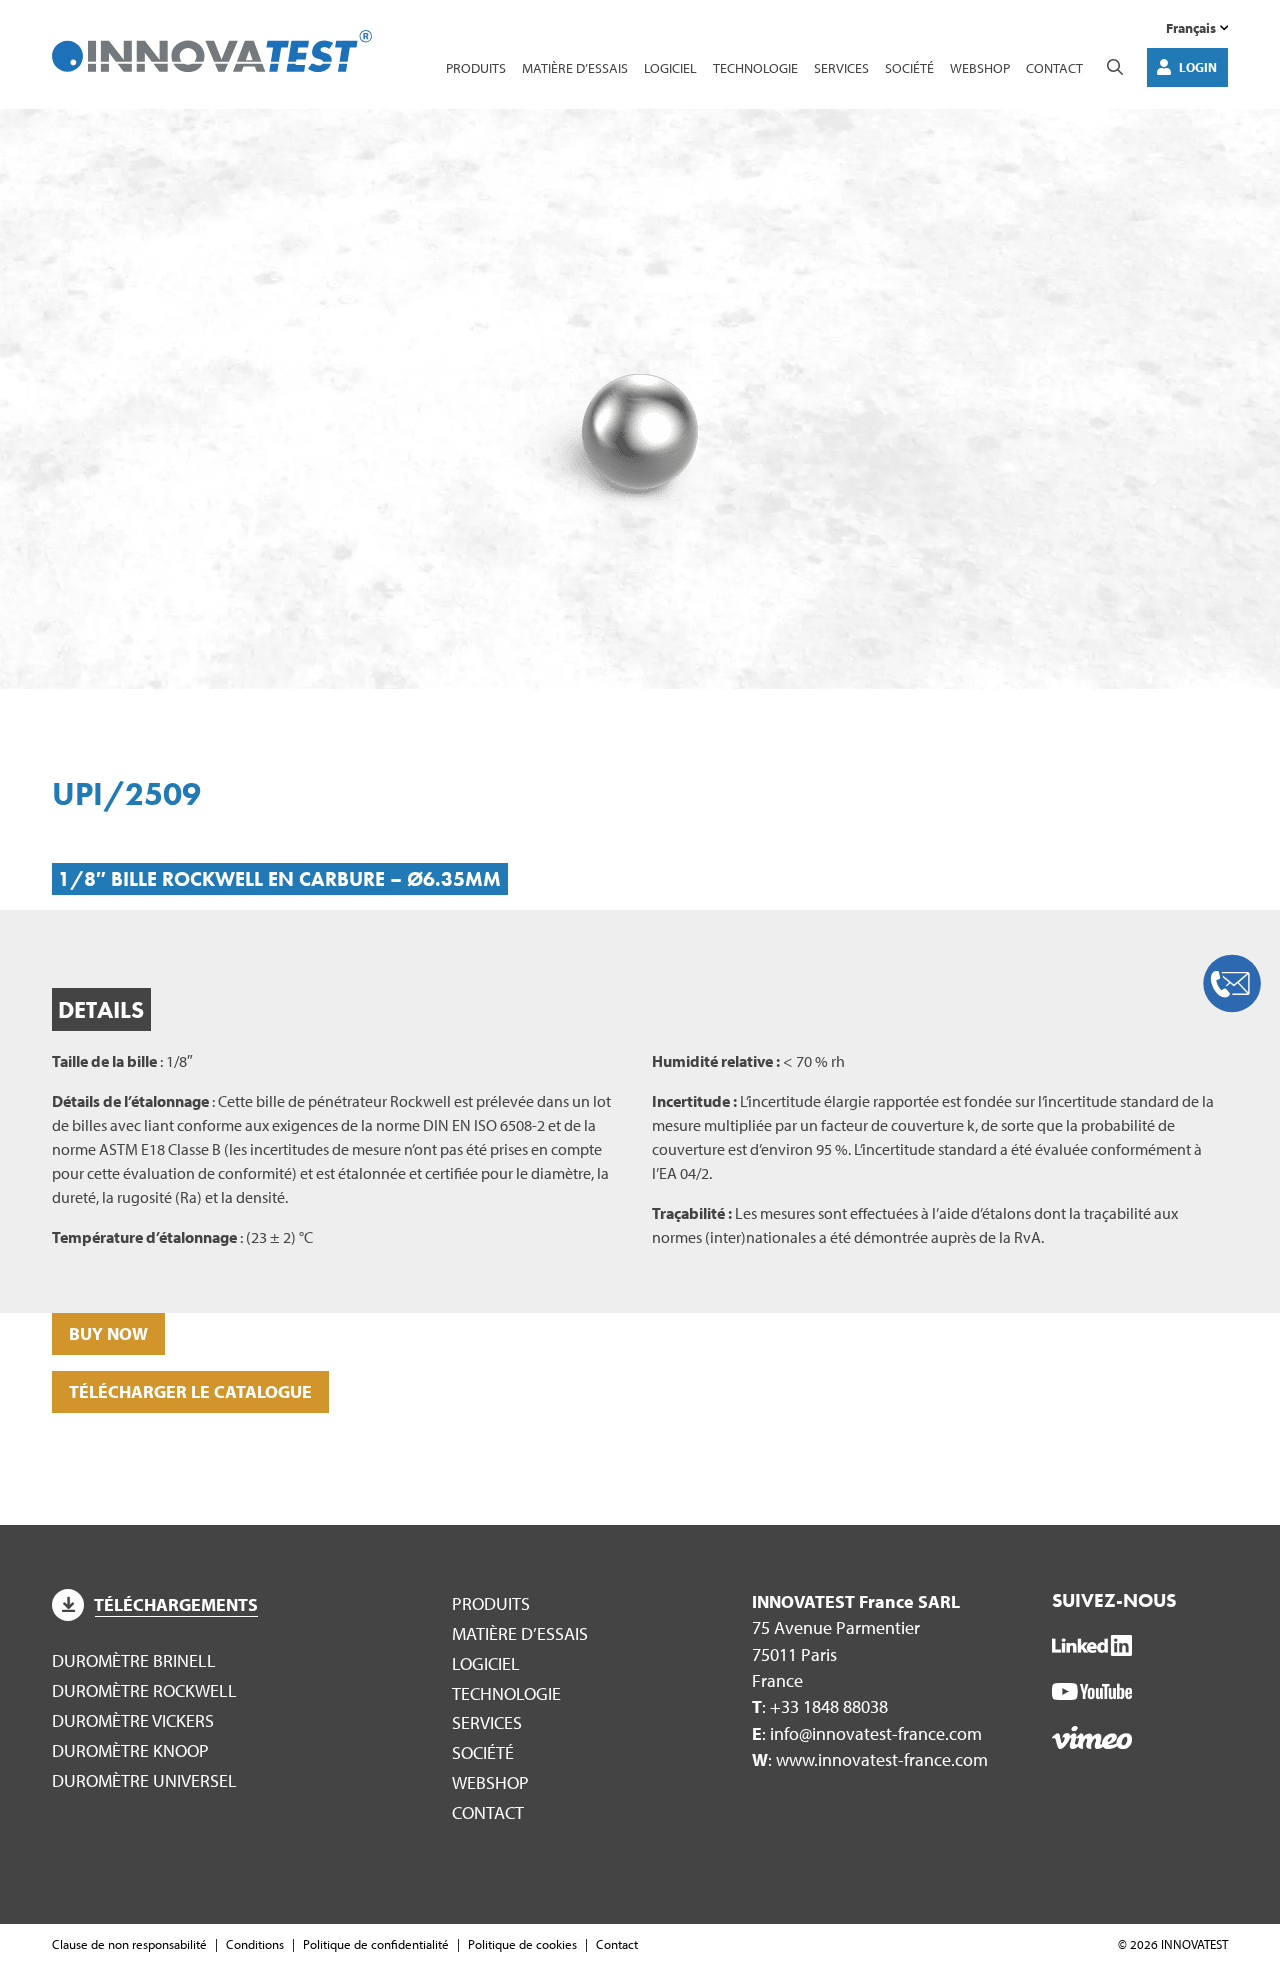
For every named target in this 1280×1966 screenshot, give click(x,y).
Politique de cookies (522, 1944)
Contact (1054, 67)
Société (909, 67)
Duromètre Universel (144, 1780)
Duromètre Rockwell (144, 1690)
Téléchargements (176, 1604)
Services (841, 67)
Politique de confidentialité (376, 1944)
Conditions (255, 1944)
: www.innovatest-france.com (870, 1759)
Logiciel (670, 67)
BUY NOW (108, 1333)
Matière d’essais (575, 67)
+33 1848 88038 (829, 1706)
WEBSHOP (980, 67)
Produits (476, 67)
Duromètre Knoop (130, 1750)
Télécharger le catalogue (190, 1391)
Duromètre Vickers (133, 1720)
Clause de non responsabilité (129, 1944)
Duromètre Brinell (134, 1660)
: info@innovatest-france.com (867, 1733)
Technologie (755, 67)
